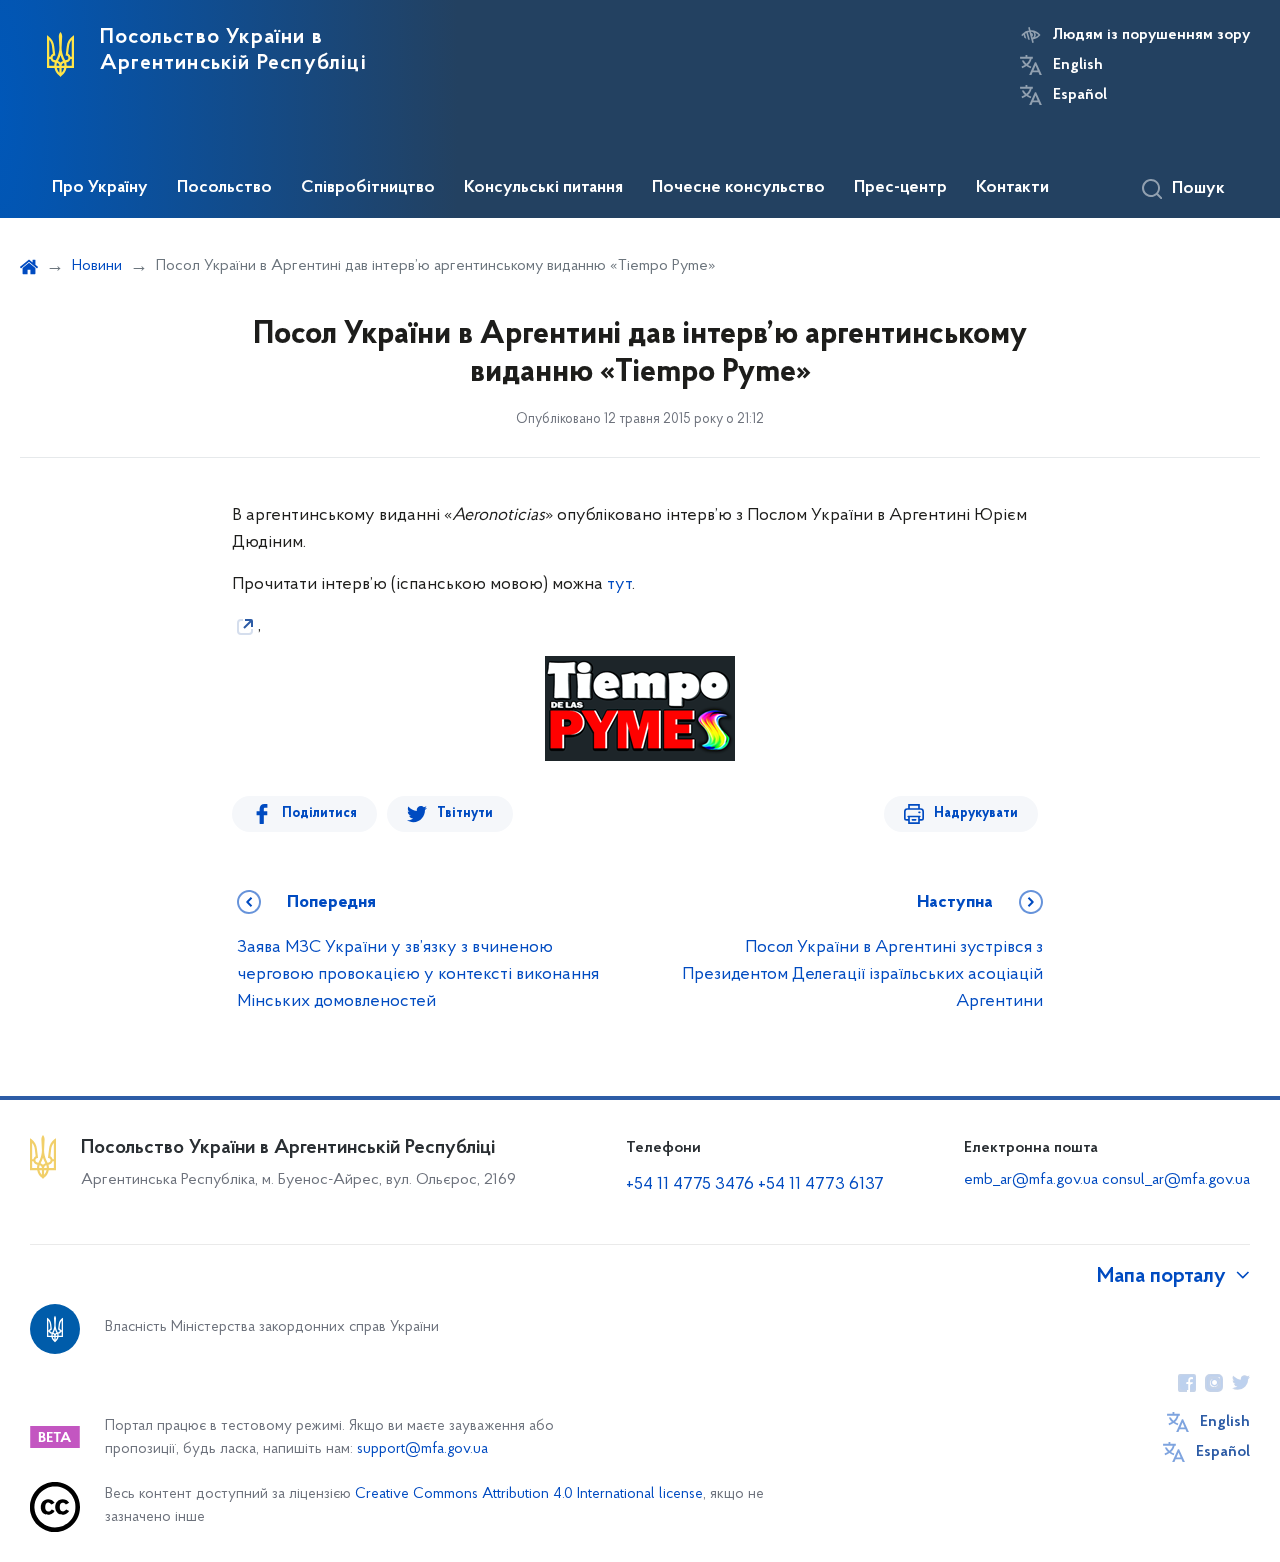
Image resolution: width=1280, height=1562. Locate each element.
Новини (97, 266)
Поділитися (319, 813)
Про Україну (100, 188)
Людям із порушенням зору (1151, 35)
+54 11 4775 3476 (690, 1185)
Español (1080, 95)
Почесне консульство (738, 188)
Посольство (224, 188)
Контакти (1012, 188)
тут (619, 585)
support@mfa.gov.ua (422, 1449)
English (1078, 65)
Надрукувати (976, 813)
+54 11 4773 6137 (821, 1185)
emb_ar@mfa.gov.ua (1031, 1180)
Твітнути (465, 813)
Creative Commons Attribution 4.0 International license (529, 1494)
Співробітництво (368, 188)
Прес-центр (900, 188)
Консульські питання (543, 188)
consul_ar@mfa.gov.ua (1176, 1180)
